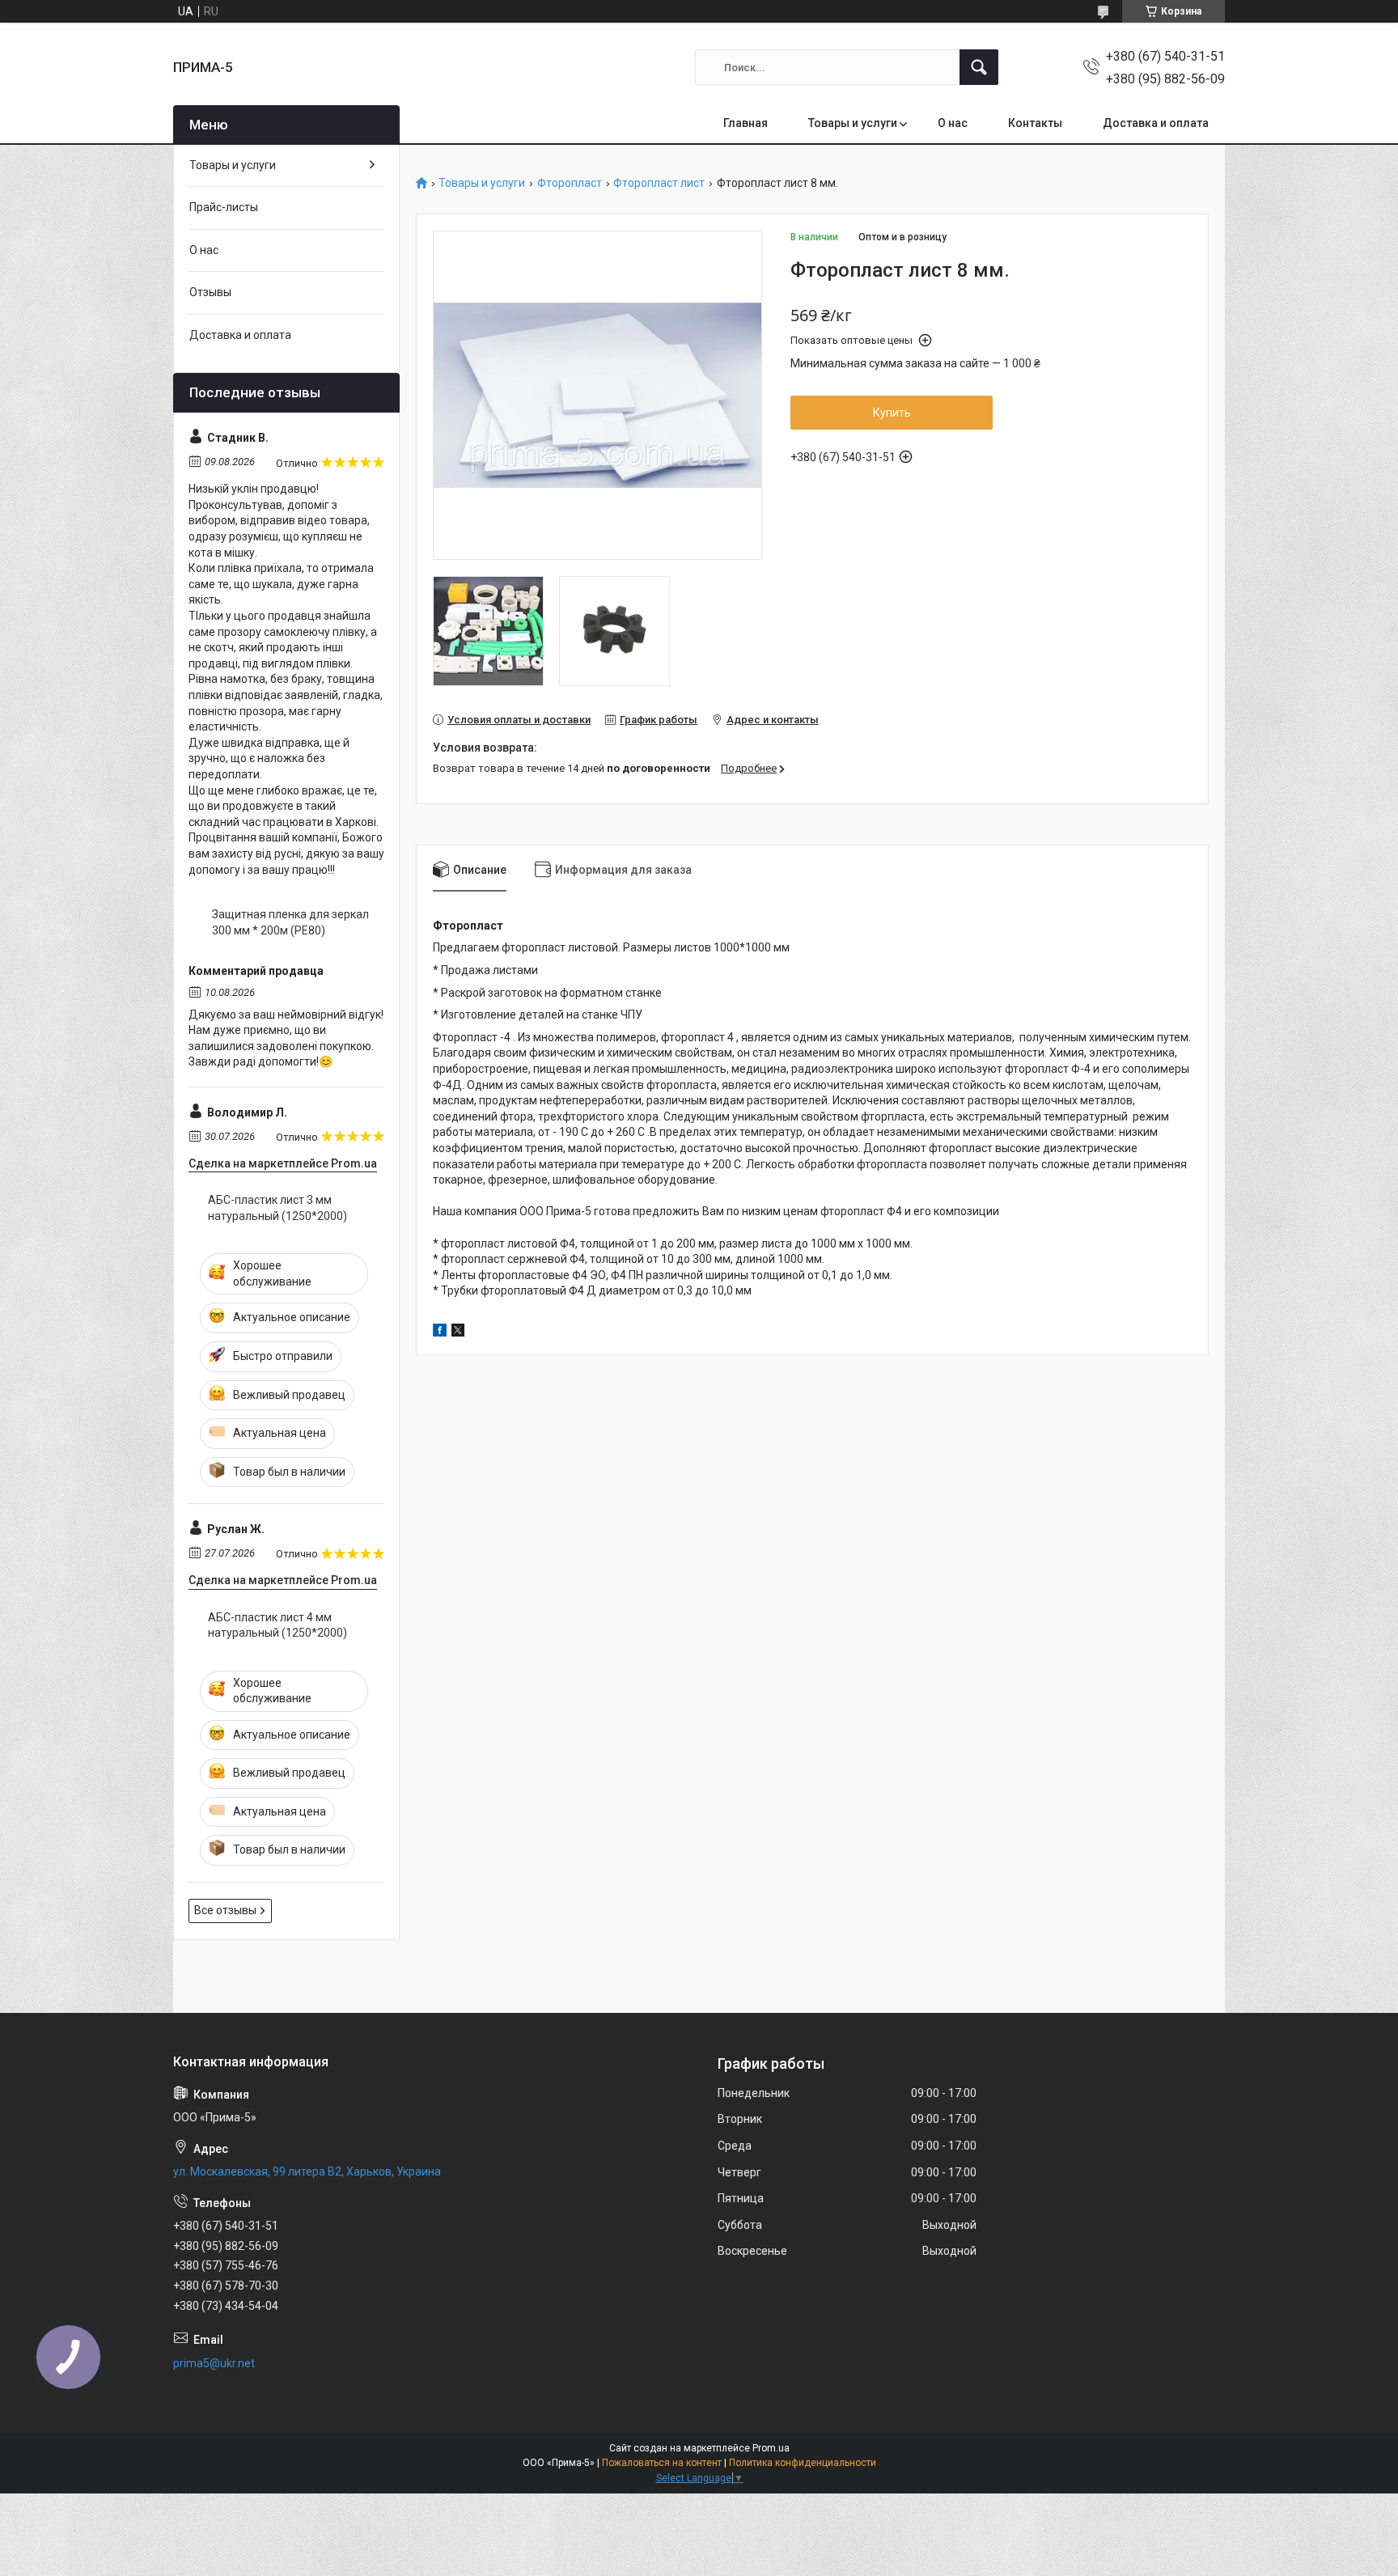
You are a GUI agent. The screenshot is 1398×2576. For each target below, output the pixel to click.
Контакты (1035, 123)
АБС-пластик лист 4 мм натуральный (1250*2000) (277, 1625)
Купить (892, 413)
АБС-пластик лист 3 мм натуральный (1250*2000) (277, 1208)
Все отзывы (225, 1910)
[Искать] (979, 67)
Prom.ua (771, 2448)
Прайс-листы (224, 207)
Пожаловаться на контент (662, 2463)
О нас (953, 123)
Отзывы (210, 292)
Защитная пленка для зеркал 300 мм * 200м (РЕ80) (290, 922)
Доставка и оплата (1156, 123)
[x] (458, 1332)
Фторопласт (570, 183)
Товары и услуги (853, 123)
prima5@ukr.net (214, 2363)
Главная (746, 123)
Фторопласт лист (659, 183)
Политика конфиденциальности (803, 2463)
